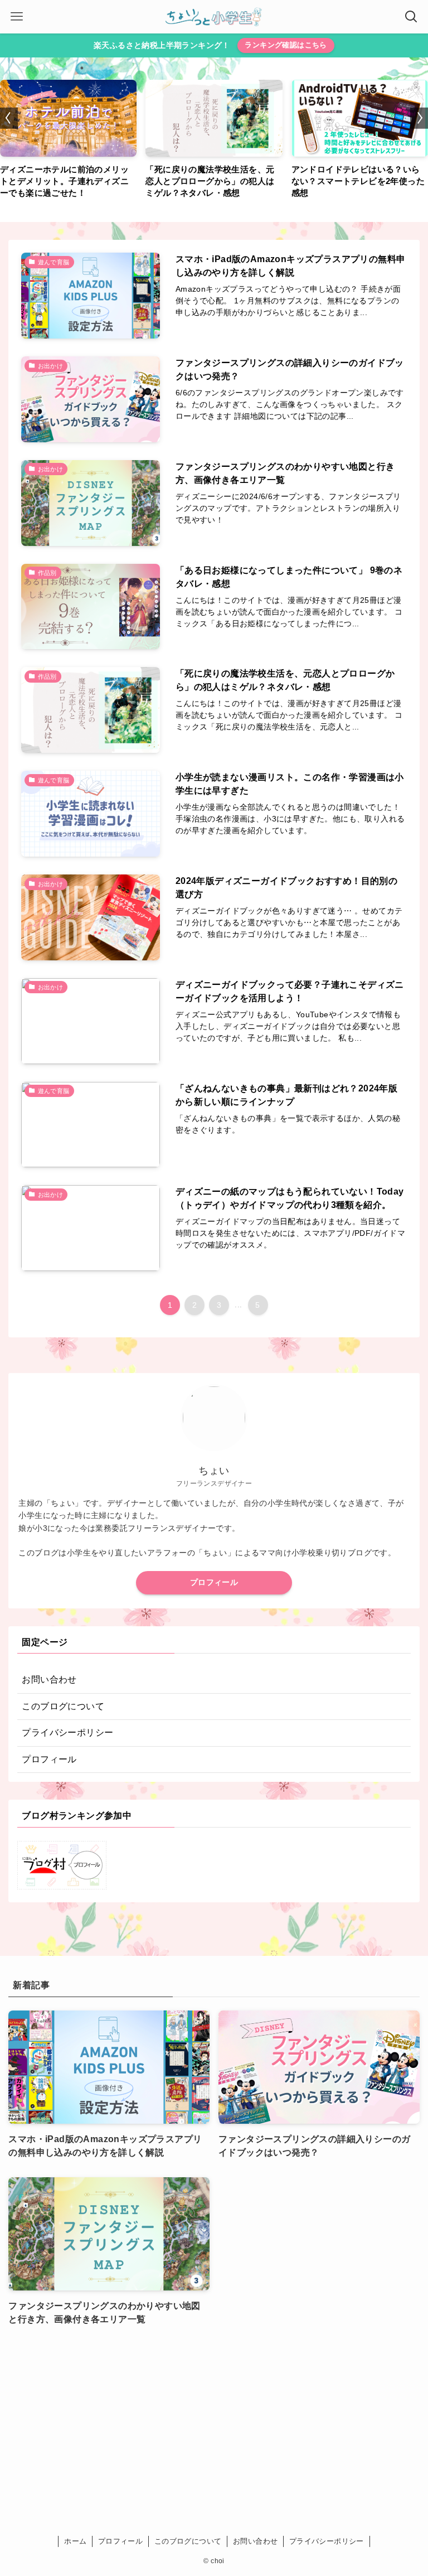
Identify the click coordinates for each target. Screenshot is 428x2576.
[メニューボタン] (17, 17)
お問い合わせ (49, 1680)
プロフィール (214, 1582)
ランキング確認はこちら (286, 45)
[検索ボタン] (411, 17)
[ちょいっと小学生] (214, 17)
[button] (9, 118)
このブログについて (63, 1706)
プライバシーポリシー (67, 1732)
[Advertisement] (214, 2427)
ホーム (75, 2541)
